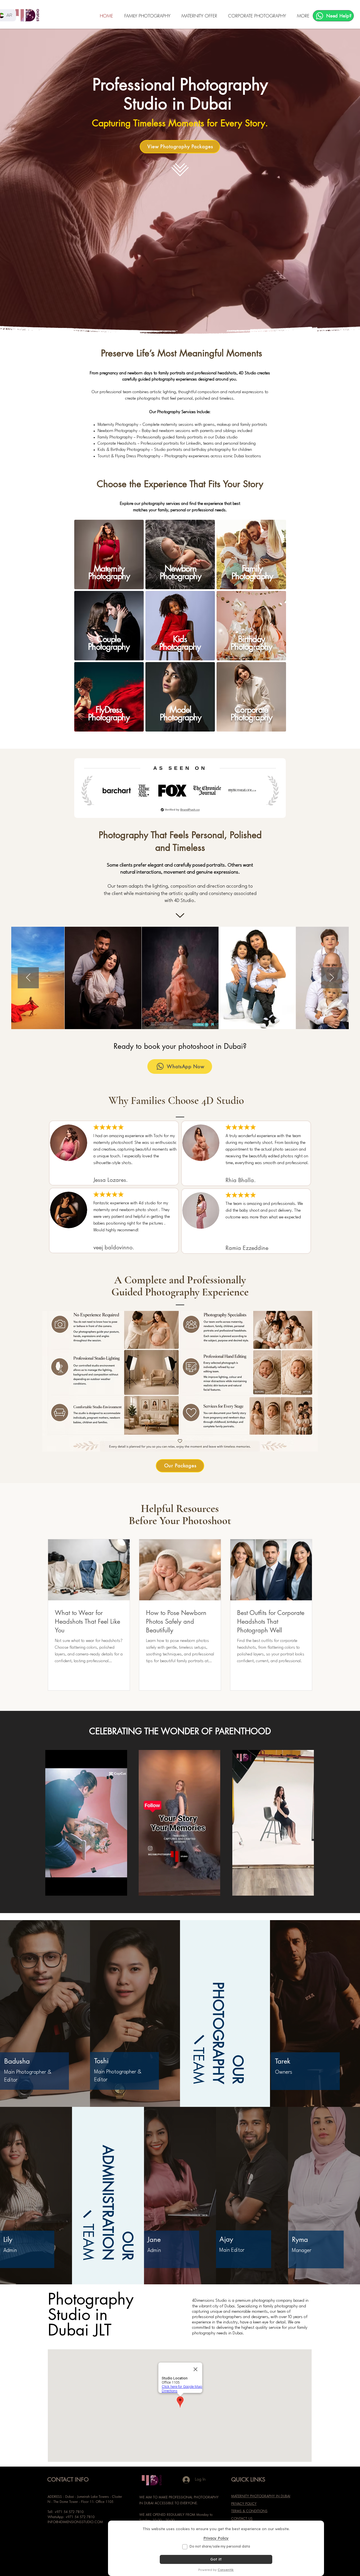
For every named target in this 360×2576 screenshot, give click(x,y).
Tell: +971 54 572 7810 (66, 2512)
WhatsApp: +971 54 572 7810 (71, 2517)
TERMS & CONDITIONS (249, 2511)
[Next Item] (332, 978)
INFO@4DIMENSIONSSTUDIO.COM (75, 2522)
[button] (149, 16)
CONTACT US (242, 2518)
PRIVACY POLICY (244, 2504)
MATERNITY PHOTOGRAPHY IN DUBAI (261, 2496)
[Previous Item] (28, 978)
